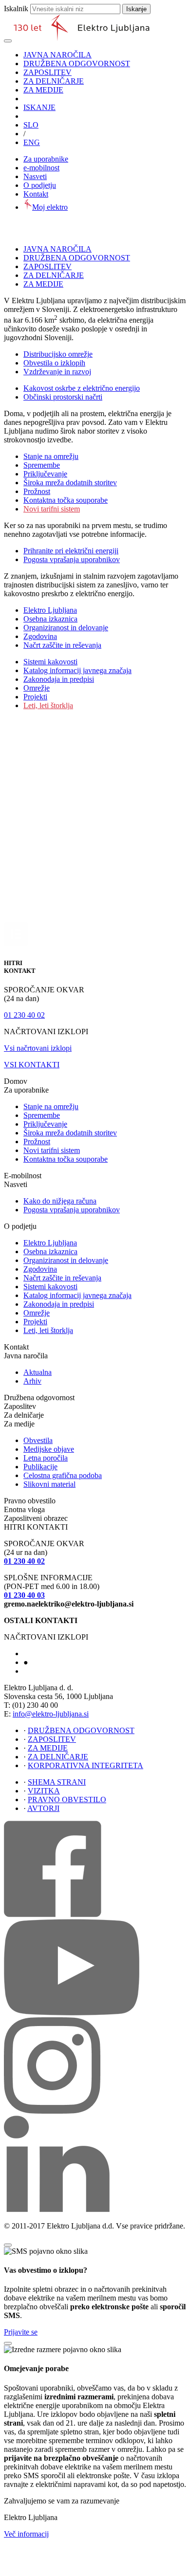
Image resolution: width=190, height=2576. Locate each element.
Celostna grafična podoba (63, 1475)
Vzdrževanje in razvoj (57, 372)
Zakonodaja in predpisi (59, 679)
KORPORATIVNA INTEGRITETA (85, 1765)
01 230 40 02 (24, 1015)
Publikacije (40, 1467)
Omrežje (37, 688)
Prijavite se (21, 2332)
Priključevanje (45, 474)
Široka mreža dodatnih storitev (70, 483)
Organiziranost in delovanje (66, 628)
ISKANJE (39, 107)
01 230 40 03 (24, 1595)
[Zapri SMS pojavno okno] (8, 2245)
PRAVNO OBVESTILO (67, 1800)
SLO (31, 125)
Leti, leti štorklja (48, 705)
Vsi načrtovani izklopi (38, 1048)
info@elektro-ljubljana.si (51, 1714)
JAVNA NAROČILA (57, 55)
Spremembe (42, 465)
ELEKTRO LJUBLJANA (54, 1654)
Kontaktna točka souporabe (66, 500)
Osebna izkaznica (50, 619)
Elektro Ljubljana (50, 610)
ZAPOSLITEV (47, 72)
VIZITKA (44, 1791)
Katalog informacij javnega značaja (77, 670)
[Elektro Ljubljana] (82, 38)
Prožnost (37, 491)
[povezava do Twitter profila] (52, 2111)
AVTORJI (43, 1808)
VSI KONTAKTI (32, 1065)
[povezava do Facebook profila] (53, 1914)
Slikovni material (49, 1484)
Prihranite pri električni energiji (71, 551)
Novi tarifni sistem (52, 509)
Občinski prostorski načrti (63, 397)
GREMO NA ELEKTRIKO (56, 1672)
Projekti (35, 697)
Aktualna (38, 1372)
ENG (32, 142)
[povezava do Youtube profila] (72, 2013)
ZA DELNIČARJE (54, 81)
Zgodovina (40, 636)
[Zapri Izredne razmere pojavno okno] (8, 2343)
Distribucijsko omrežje (58, 354)
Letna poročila (46, 1458)
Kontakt (36, 194)
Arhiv (32, 1381)
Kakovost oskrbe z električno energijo (82, 388)
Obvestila (38, 1440)
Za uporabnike (46, 159)
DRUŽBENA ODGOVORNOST (77, 64)
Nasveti (35, 176)
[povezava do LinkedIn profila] (57, 2209)
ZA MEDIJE (43, 90)
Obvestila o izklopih (54, 363)
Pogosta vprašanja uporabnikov (72, 559)
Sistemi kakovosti (50, 662)
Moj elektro (50, 207)
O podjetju (40, 185)
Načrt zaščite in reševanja (62, 645)
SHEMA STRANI (57, 1782)
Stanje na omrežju (51, 456)
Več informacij (26, 2534)
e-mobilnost (41, 168)
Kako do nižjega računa (60, 1201)
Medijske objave (49, 1449)
